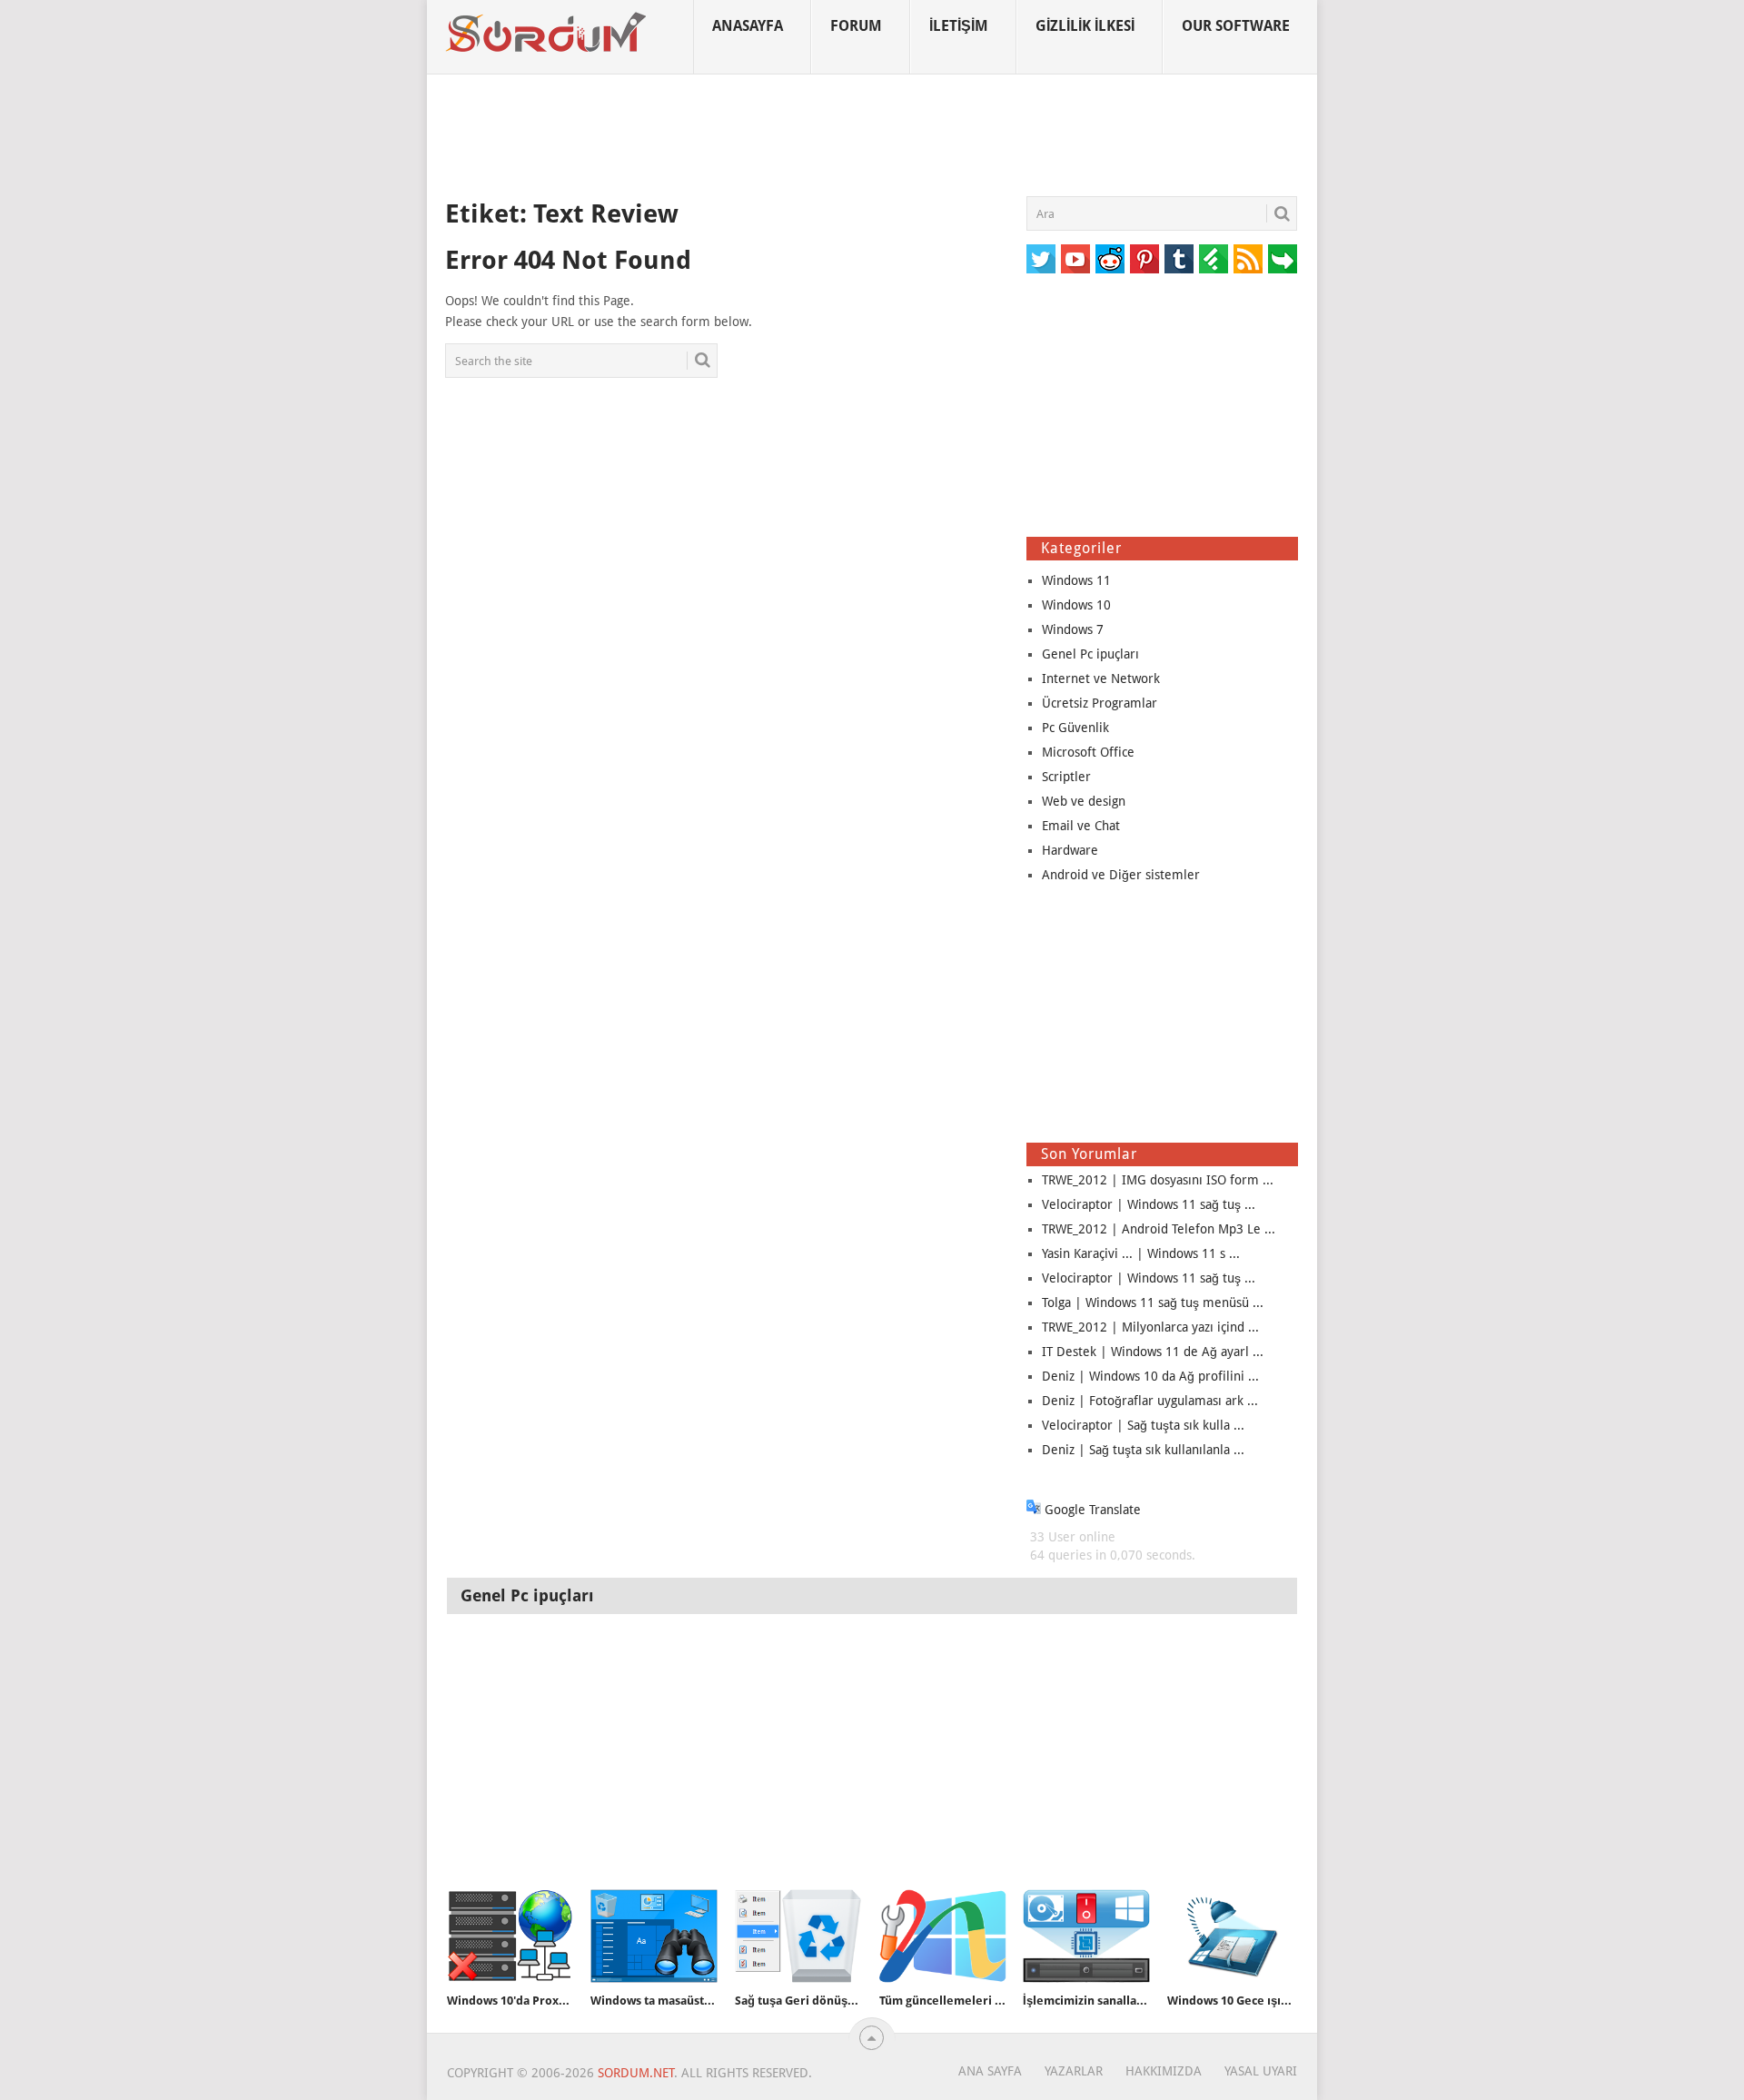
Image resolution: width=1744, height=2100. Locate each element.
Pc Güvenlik (1075, 728)
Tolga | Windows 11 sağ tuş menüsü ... (1153, 1303)
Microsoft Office (1088, 752)
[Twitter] (1041, 259)
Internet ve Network (1101, 679)
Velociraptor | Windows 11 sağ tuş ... (1149, 1204)
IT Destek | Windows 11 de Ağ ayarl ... (1153, 1352)
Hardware (1070, 850)
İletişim (959, 26)
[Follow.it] (1283, 259)
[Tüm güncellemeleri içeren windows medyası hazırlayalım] (943, 1936)
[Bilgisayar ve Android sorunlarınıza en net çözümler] (547, 33)
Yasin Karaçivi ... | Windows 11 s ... (1141, 1253)
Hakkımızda (1164, 2071)
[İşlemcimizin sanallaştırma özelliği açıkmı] (1086, 1936)
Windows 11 (1076, 580)
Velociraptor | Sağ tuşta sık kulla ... (1143, 1425)
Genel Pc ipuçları (1090, 654)
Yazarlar (1074, 2071)
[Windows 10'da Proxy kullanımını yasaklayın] (510, 1936)
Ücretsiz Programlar (1100, 703)
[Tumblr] (1179, 259)
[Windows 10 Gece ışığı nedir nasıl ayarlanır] (1231, 1936)
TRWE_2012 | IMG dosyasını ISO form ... (1158, 1180)
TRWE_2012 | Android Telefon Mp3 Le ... (1159, 1229)
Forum (856, 26)
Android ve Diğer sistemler (1121, 875)
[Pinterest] (1144, 259)
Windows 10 (1076, 605)
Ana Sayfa (990, 2071)
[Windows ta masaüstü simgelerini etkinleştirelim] (654, 1936)
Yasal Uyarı (1261, 2071)
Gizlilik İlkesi (1085, 26)
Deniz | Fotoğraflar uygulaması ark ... (1150, 1401)
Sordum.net (636, 2073)
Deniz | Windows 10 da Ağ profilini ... (1150, 1376)
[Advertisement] (872, 135)
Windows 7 (1073, 629)
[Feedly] (1214, 259)
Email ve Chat (1081, 826)
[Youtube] (1075, 259)
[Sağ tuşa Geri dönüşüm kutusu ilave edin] (798, 1936)
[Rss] (1248, 259)
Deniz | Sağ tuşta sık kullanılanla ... (1143, 1450)
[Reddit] (1110, 259)
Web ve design (1084, 801)
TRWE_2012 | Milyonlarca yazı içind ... (1150, 1327)
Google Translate (1091, 1510)
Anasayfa (748, 26)
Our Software (1236, 26)
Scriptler (1066, 777)
